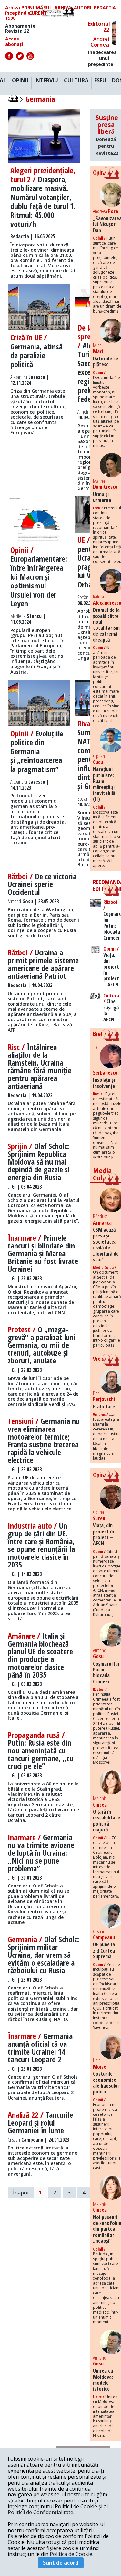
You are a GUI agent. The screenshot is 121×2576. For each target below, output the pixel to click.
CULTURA (76, 81)
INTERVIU (46, 81)
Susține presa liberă (107, 135)
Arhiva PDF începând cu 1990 (19, 13)
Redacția (105, 8)
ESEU (100, 81)
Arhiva (63, 8)
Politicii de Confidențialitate (40, 2512)
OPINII (20, 81)
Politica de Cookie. (71, 2554)
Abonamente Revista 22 (20, 28)
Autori (83, 8)
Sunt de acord (61, 2563)
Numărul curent (40, 10)
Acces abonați (14, 41)
